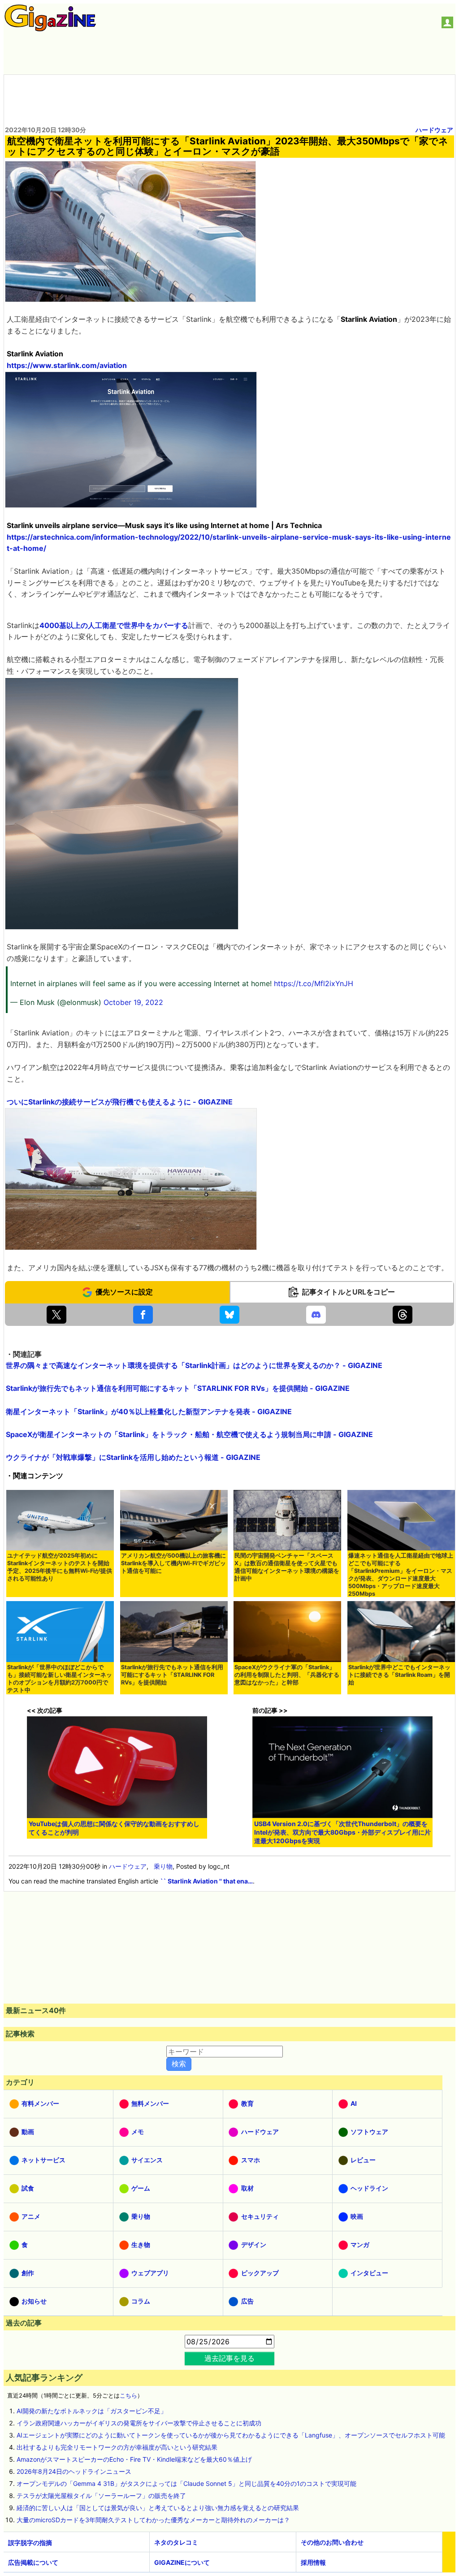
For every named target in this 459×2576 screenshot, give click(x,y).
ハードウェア (434, 130)
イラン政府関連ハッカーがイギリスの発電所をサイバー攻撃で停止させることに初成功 (139, 2423)
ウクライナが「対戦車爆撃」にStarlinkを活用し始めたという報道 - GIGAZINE (133, 1457)
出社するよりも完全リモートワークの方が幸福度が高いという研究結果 (117, 2447)
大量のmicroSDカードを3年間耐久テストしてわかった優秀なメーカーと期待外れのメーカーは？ (153, 2520)
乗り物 (163, 1866)
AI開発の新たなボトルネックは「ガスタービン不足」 (92, 2411)
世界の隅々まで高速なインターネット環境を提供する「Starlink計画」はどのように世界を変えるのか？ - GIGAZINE (194, 1365)
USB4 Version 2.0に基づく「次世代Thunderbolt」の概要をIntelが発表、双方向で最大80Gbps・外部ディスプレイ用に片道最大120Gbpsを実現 (342, 1832)
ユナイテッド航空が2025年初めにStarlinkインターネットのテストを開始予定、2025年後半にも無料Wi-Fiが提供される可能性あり (60, 1567)
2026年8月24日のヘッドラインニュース (74, 2471)
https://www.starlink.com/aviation (67, 365)
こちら (128, 2396)
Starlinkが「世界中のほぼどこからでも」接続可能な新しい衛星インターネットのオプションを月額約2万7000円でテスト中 (60, 1679)
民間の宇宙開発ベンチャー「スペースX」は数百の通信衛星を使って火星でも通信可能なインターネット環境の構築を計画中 (287, 1567)
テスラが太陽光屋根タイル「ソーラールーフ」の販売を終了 (101, 2496)
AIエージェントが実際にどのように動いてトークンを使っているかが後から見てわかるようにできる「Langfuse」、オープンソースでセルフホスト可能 (231, 2435)
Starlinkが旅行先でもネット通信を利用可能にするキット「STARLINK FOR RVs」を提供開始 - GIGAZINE (178, 1388)
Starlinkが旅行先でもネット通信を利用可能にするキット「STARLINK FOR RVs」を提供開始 (172, 1675)
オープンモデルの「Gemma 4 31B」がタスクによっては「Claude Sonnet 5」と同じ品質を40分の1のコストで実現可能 (186, 2483)
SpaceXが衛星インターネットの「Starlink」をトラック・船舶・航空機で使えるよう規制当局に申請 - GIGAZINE (189, 1434)
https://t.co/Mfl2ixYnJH (314, 983)
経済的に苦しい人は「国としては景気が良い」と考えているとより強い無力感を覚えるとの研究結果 (158, 2508)
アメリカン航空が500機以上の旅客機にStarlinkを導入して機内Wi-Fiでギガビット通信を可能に (173, 1563)
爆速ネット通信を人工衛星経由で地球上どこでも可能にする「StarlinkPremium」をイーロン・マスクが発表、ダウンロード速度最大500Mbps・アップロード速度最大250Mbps (401, 1575)
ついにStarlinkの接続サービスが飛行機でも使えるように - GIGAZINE (120, 1102)
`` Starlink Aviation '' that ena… (206, 1881)
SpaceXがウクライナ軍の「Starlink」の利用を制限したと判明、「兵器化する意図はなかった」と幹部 (287, 1675)
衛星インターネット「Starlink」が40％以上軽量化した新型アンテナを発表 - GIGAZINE (149, 1411)
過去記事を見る (229, 2358)
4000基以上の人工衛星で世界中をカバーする (114, 625)
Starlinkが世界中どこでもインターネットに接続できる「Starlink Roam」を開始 (399, 1675)
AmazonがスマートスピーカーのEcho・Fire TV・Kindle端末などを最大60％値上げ (134, 2459)
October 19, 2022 (133, 1002)
